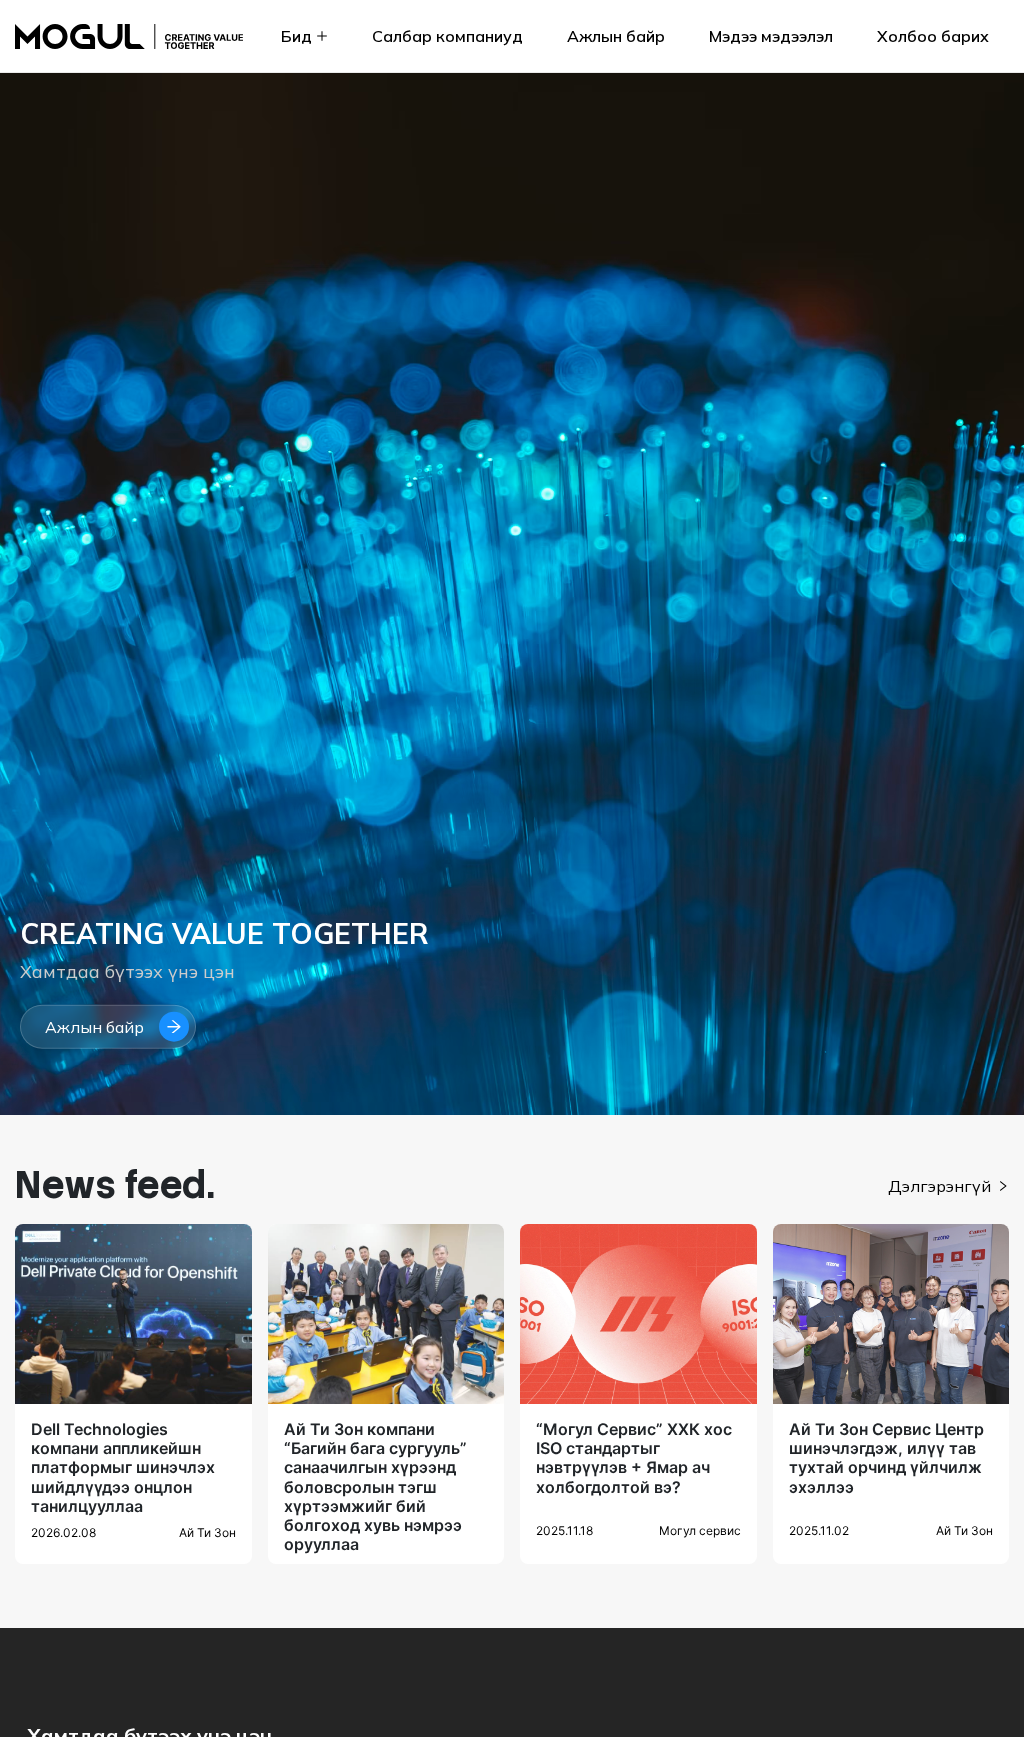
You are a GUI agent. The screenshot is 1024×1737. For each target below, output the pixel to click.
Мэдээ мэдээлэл (771, 36)
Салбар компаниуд (447, 36)
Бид (298, 36)
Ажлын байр (616, 36)
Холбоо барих (933, 36)
